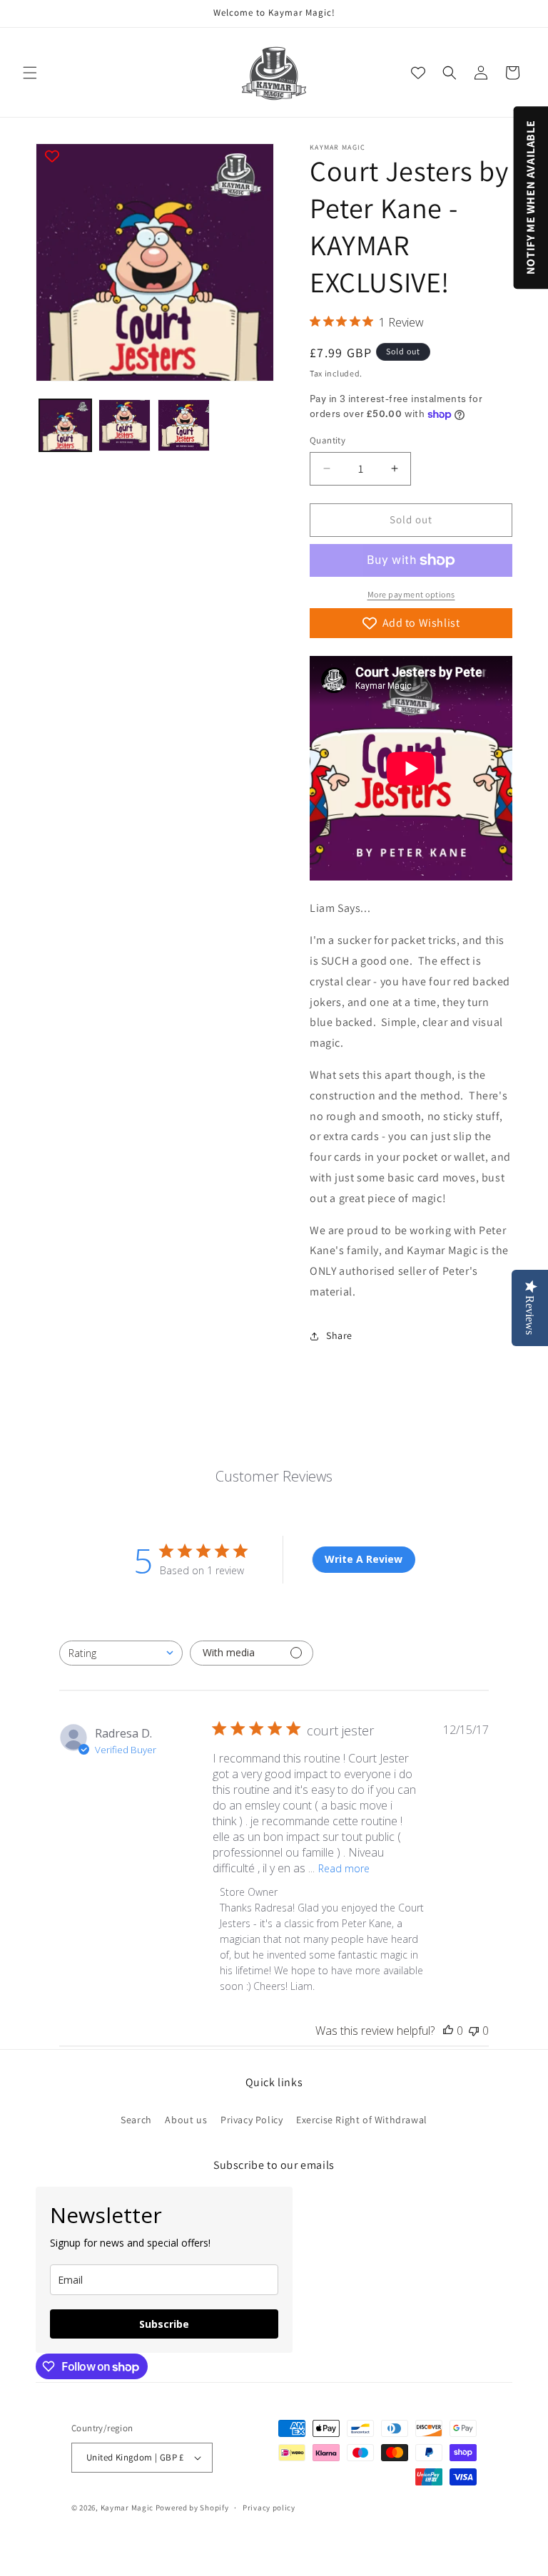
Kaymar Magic (127, 2508)
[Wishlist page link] (418, 73)
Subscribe (164, 2324)
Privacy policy (269, 2508)
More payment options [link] (411, 594)
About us (186, 2120)
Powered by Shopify (192, 2508)
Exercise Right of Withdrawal (362, 2120)
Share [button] (339, 1335)
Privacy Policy (252, 2120)
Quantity (328, 440)
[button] (30, 73)
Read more (344, 1868)
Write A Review (364, 1559)
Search (136, 2120)
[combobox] (121, 1653)
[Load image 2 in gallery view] (125, 425)
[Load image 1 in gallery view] (65, 425)
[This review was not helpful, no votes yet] (474, 2031)
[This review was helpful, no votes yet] (448, 2031)
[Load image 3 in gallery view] (184, 425)
